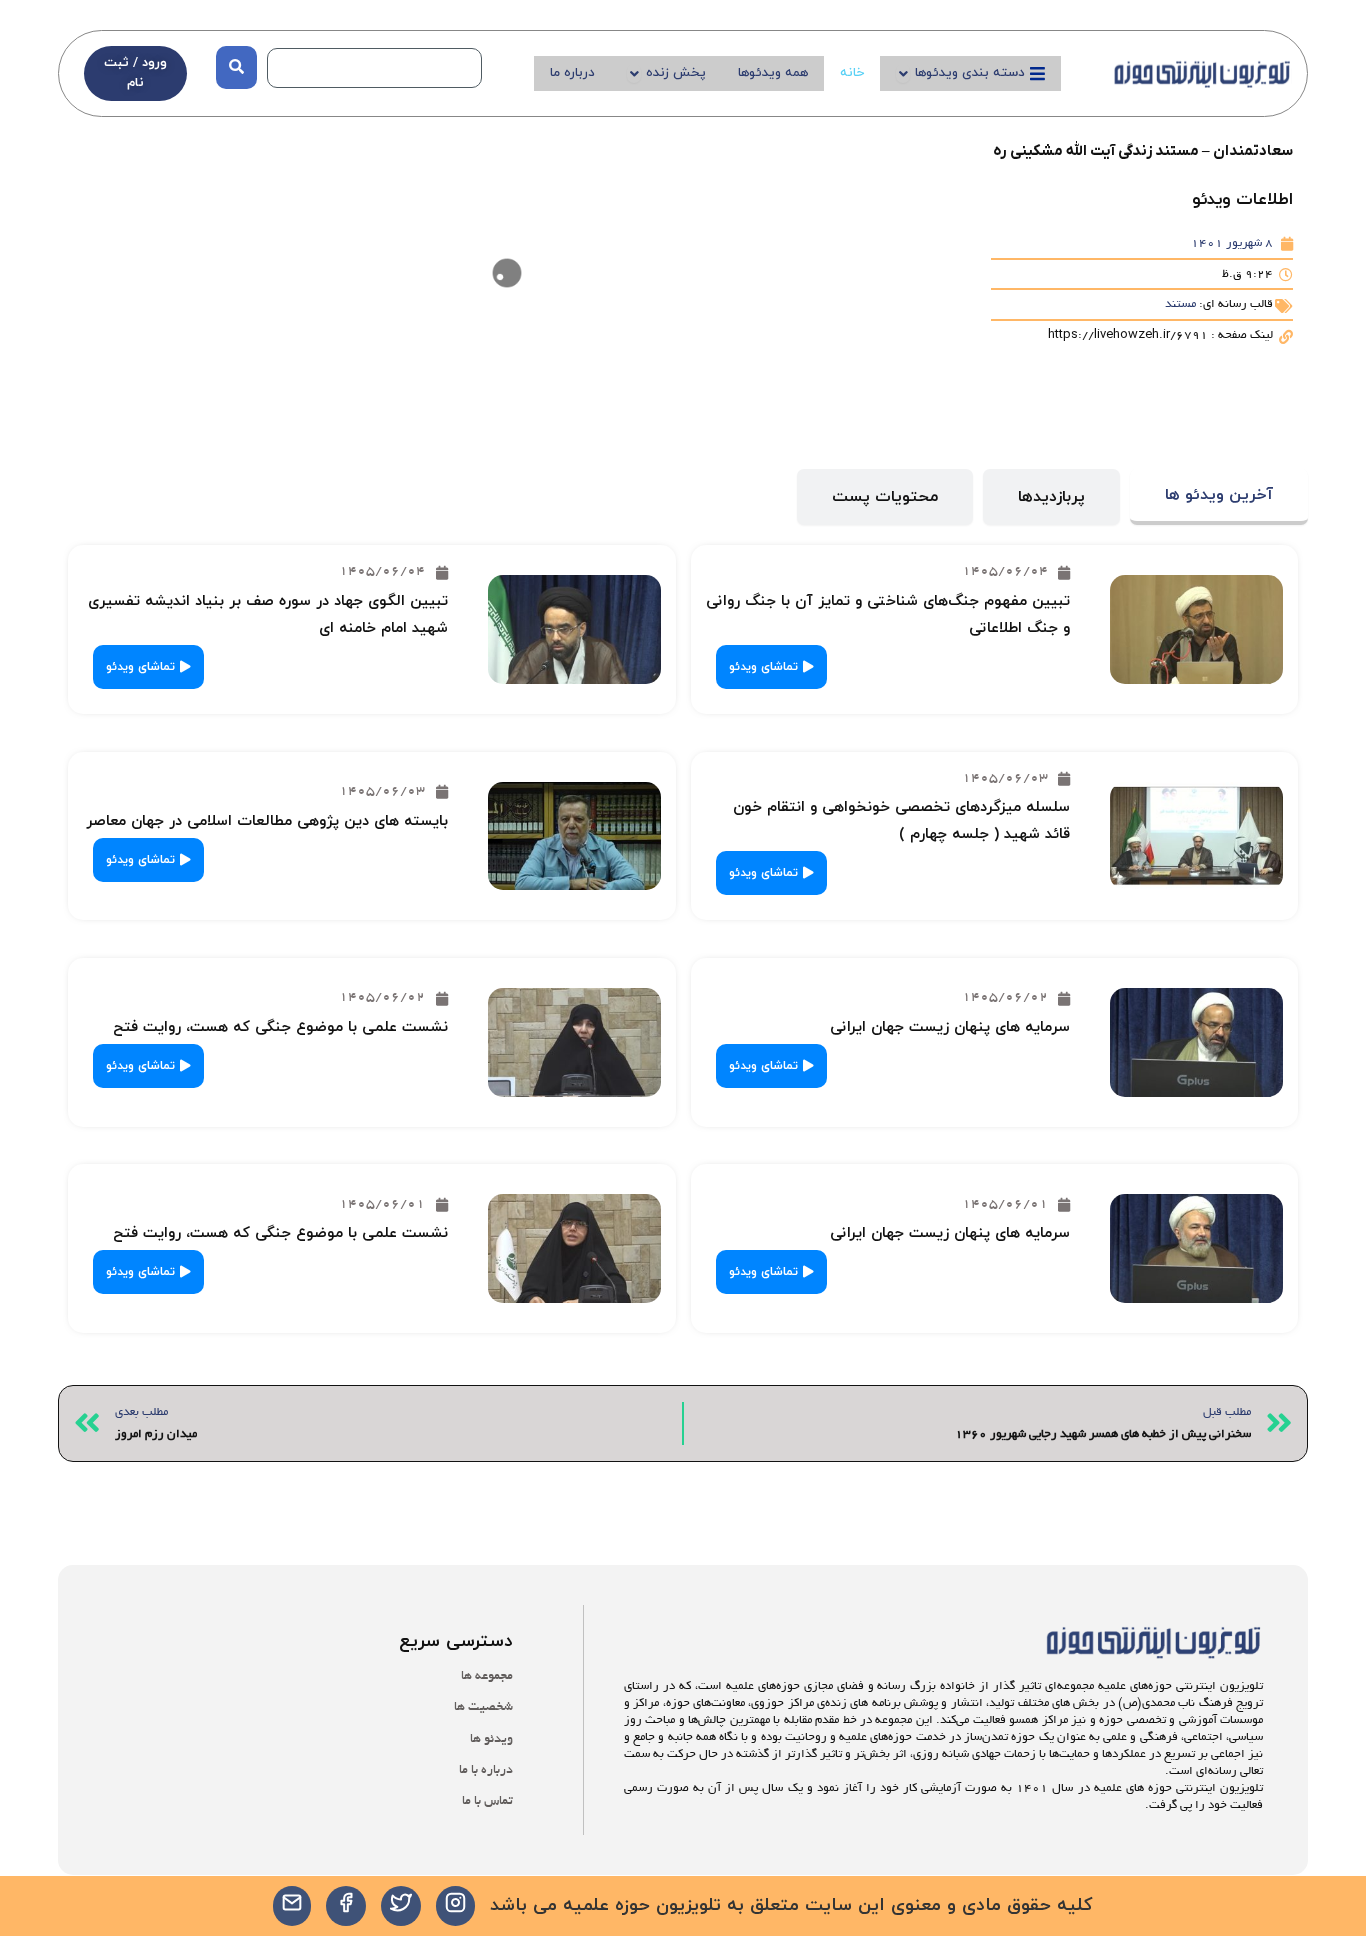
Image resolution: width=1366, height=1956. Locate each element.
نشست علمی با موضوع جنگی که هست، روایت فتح (280, 1027)
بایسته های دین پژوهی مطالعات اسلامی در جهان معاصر (267, 821)
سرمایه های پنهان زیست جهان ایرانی (950, 1027)
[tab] (1219, 497)
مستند (1180, 304)
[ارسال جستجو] (236, 67)
